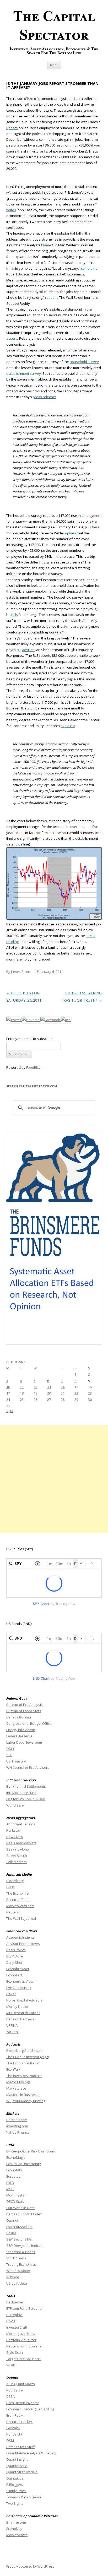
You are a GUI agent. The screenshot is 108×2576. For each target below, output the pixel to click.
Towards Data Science (24, 2497)
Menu (54, 65)
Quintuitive (15, 2478)
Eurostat (13, 2176)
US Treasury (16, 1761)
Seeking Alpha (18, 1849)
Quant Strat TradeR (22, 2472)
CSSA (10, 2396)
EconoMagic (16, 2157)
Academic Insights (20, 1937)
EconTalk (13, 2069)
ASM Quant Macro (21, 2384)
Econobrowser (18, 1969)
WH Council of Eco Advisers (28, 1767)
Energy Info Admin (21, 1730)
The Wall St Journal (21, 1918)
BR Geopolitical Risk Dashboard (31, 2151)
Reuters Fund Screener (25, 2346)
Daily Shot (14, 1962)
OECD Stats (15, 2201)
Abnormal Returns (21, 1824)
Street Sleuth (17, 1856)
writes (11, 210)
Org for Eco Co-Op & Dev (26, 1799)
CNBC (11, 1887)
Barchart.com (17, 2120)
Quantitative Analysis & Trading (31, 2453)
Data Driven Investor (23, 2403)
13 (49, 1387)
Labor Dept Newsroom (24, 1742)
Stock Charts (16, 2258)
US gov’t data (17, 2283)
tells (15, 615)
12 (35, 1387)
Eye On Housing (19, 1988)
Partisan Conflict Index (24, 2214)
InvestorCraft (17, 2327)
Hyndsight (14, 2434)
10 (8, 1387)
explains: (68, 726)
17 (8, 1393)
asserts (12, 338)
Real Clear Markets (21, 1843)
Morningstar (16, 2195)
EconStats (14, 2170)
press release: (44, 397)
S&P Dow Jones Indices (24, 2246)
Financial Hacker (20, 2422)
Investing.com (17, 2126)
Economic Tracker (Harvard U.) (30, 2409)
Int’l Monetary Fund (21, 1793)
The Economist (18, 1893)
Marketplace (16, 2088)
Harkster (13, 1830)
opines (71, 533)
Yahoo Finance (18, 2132)
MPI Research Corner (23, 2013)
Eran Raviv (15, 2415)
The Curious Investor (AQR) (28, 2057)
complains (89, 268)
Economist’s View (20, 1981)
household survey (84, 362)
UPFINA (12, 2025)
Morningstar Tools (21, 2334)
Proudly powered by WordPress (30, 2566)
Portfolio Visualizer (21, 2340)
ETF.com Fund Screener (25, 2308)
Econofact (14, 1975)
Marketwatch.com (20, 1906)
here (96, 527)
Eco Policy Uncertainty (24, 2164)
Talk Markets (17, 1862)
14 (63, 1387)
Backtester (15, 2302)
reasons (52, 297)
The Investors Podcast (24, 2076)
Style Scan (15, 2352)
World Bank (15, 1805)
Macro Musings (18, 2082)
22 (76, 1393)
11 (22, 1387)
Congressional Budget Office (29, 1723)
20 (49, 1393)
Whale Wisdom (18, 2271)
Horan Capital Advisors (25, 2000)
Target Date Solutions (23, 2359)
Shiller (11, 2233)
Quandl (12, 2220)
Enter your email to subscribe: (30, 1039)
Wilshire (13, 2277)
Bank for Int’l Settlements (26, 1786)
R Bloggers (15, 2485)
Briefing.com (16, 2522)
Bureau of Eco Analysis (25, 1705)
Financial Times (18, 1900)
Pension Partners (20, 2019)
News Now (15, 1837)
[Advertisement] (54, 1479)
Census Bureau (19, 1717)
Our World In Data (20, 2208)
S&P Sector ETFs (19, 2239)
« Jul (10, 1411)
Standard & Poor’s (21, 2252)
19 (35, 1393)
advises (28, 650)
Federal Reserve (19, 1736)
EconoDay (14, 2529)
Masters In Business (22, 2095)
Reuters (13, 1912)
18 (22, 1393)
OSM (10, 2441)
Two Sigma (15, 2503)
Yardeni (12, 2032)
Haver (11, 1994)
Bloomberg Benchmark (24, 2051)
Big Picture (15, 1956)
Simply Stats (16, 2491)
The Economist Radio (23, 2063)
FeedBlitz (33, 1067)
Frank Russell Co (19, 2227)
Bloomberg (15, 1881)
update (12, 128)
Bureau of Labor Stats (24, 1711)
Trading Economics (21, 2264)
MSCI (10, 2189)
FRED (10, 2183)
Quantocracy (17, 2466)
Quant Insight (17, 2459)
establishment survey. (24, 373)
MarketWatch (17, 2535)
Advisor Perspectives (23, 1944)
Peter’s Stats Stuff (20, 2447)
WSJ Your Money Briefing (26, 2101)
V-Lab (11, 2365)
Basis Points (16, 1950)
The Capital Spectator (54, 25)
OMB (10, 1749)
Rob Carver (15, 2390)
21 (63, 1393)
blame (46, 245)
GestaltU (13, 2428)
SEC (9, 1755)
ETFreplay (14, 2315)
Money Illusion (18, 2006)
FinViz (11, 2321)
